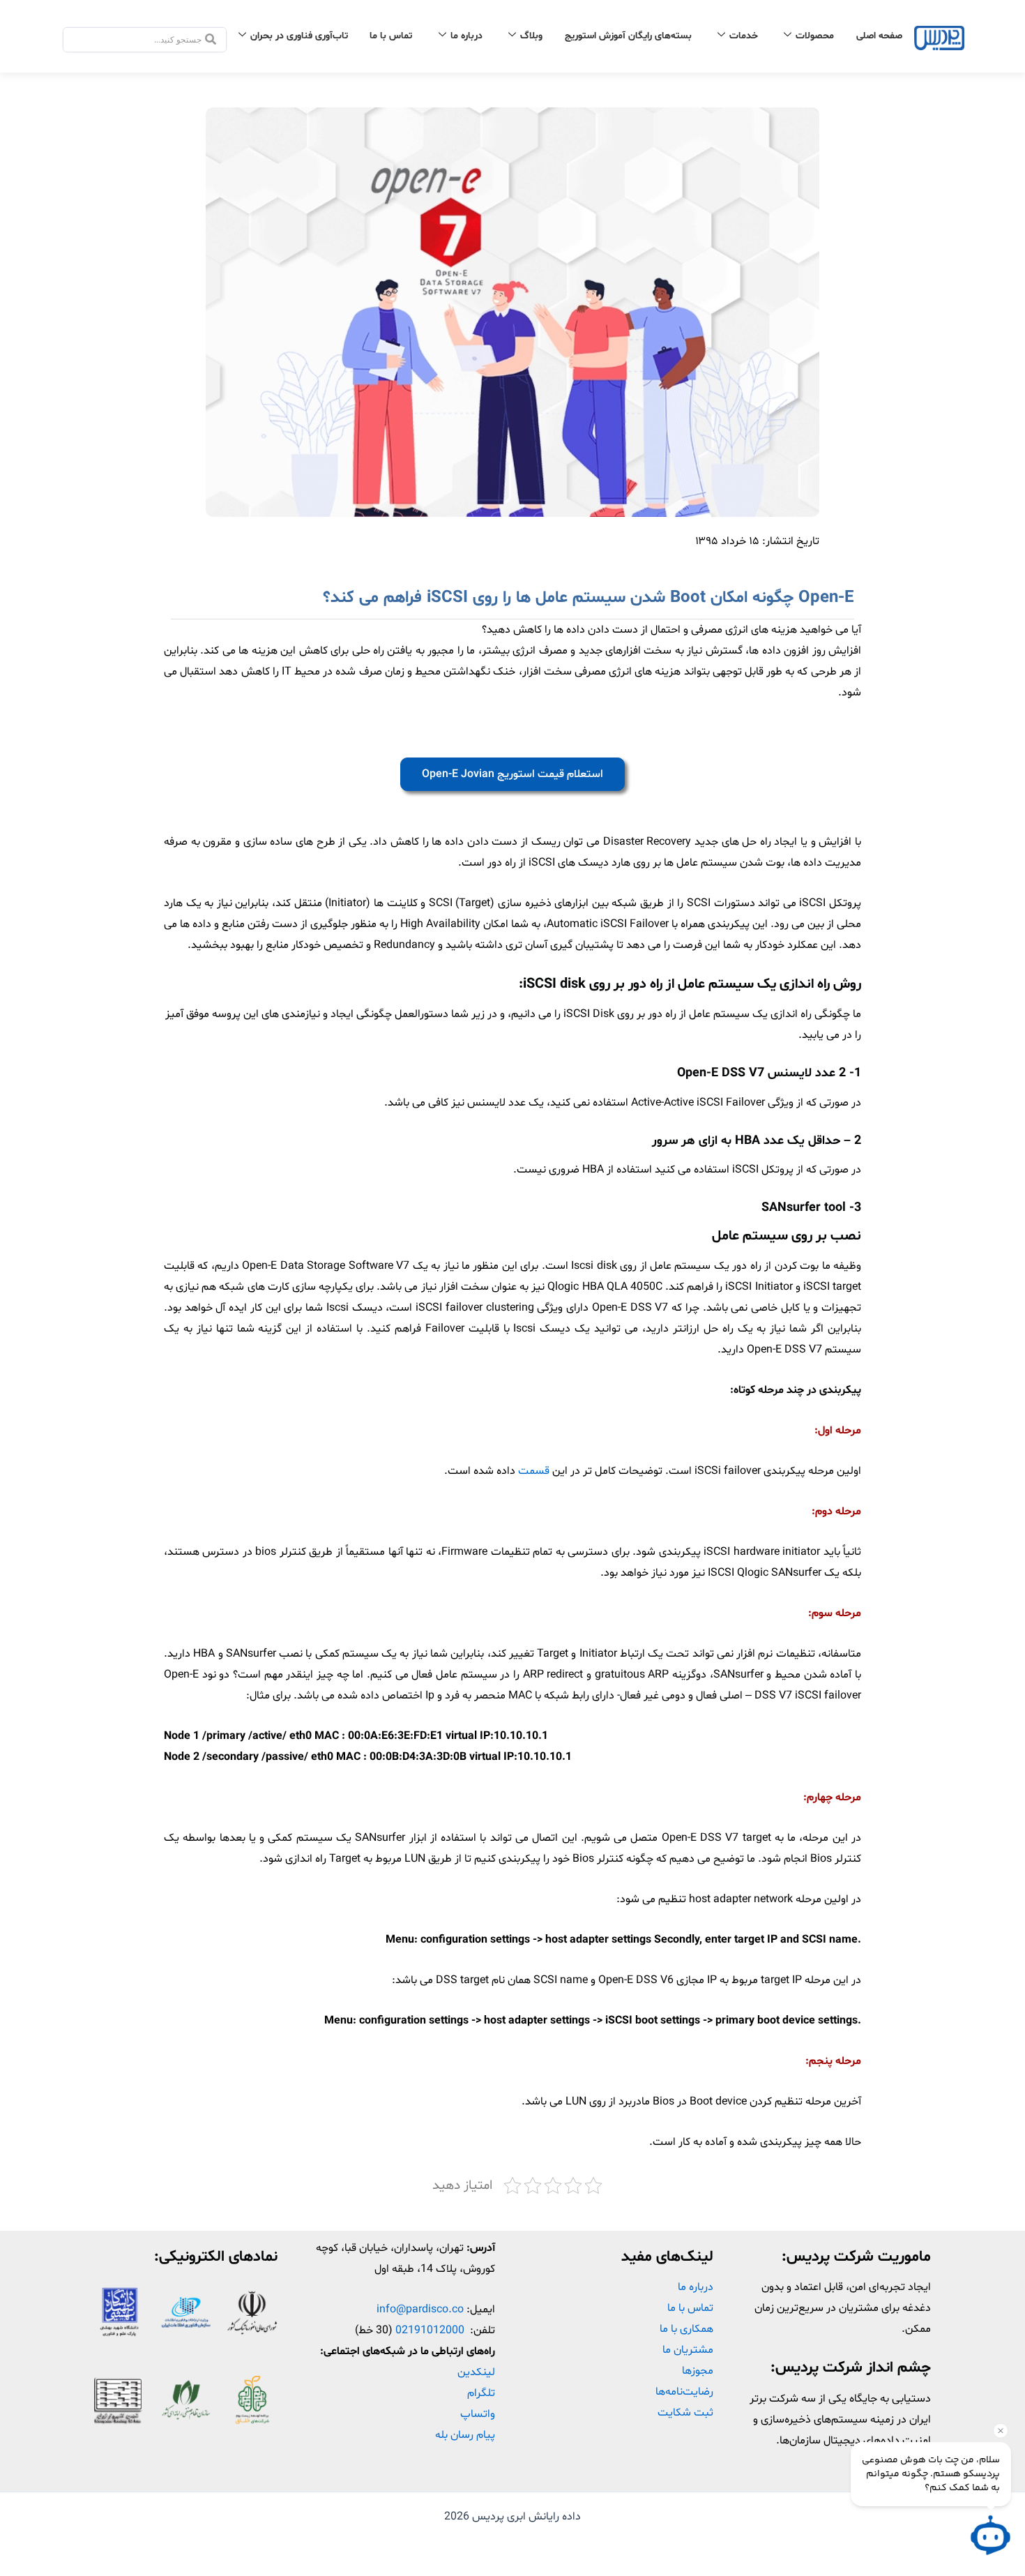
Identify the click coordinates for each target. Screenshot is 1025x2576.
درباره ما (466, 36)
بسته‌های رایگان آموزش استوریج (628, 36)
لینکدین (476, 2372)
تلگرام (481, 2393)
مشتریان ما (688, 2350)
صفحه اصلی (879, 36)
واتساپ (478, 2414)
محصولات (815, 36)
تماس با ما (391, 36)
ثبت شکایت (685, 2413)
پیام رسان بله (465, 2435)
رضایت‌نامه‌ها (684, 2392)
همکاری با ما (686, 2329)
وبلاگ (531, 36)
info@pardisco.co (420, 2310)
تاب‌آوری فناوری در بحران (299, 36)
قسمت (535, 1471)
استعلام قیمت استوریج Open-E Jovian (512, 774)
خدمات (744, 36)
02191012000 (430, 2330)
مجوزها (698, 2371)
